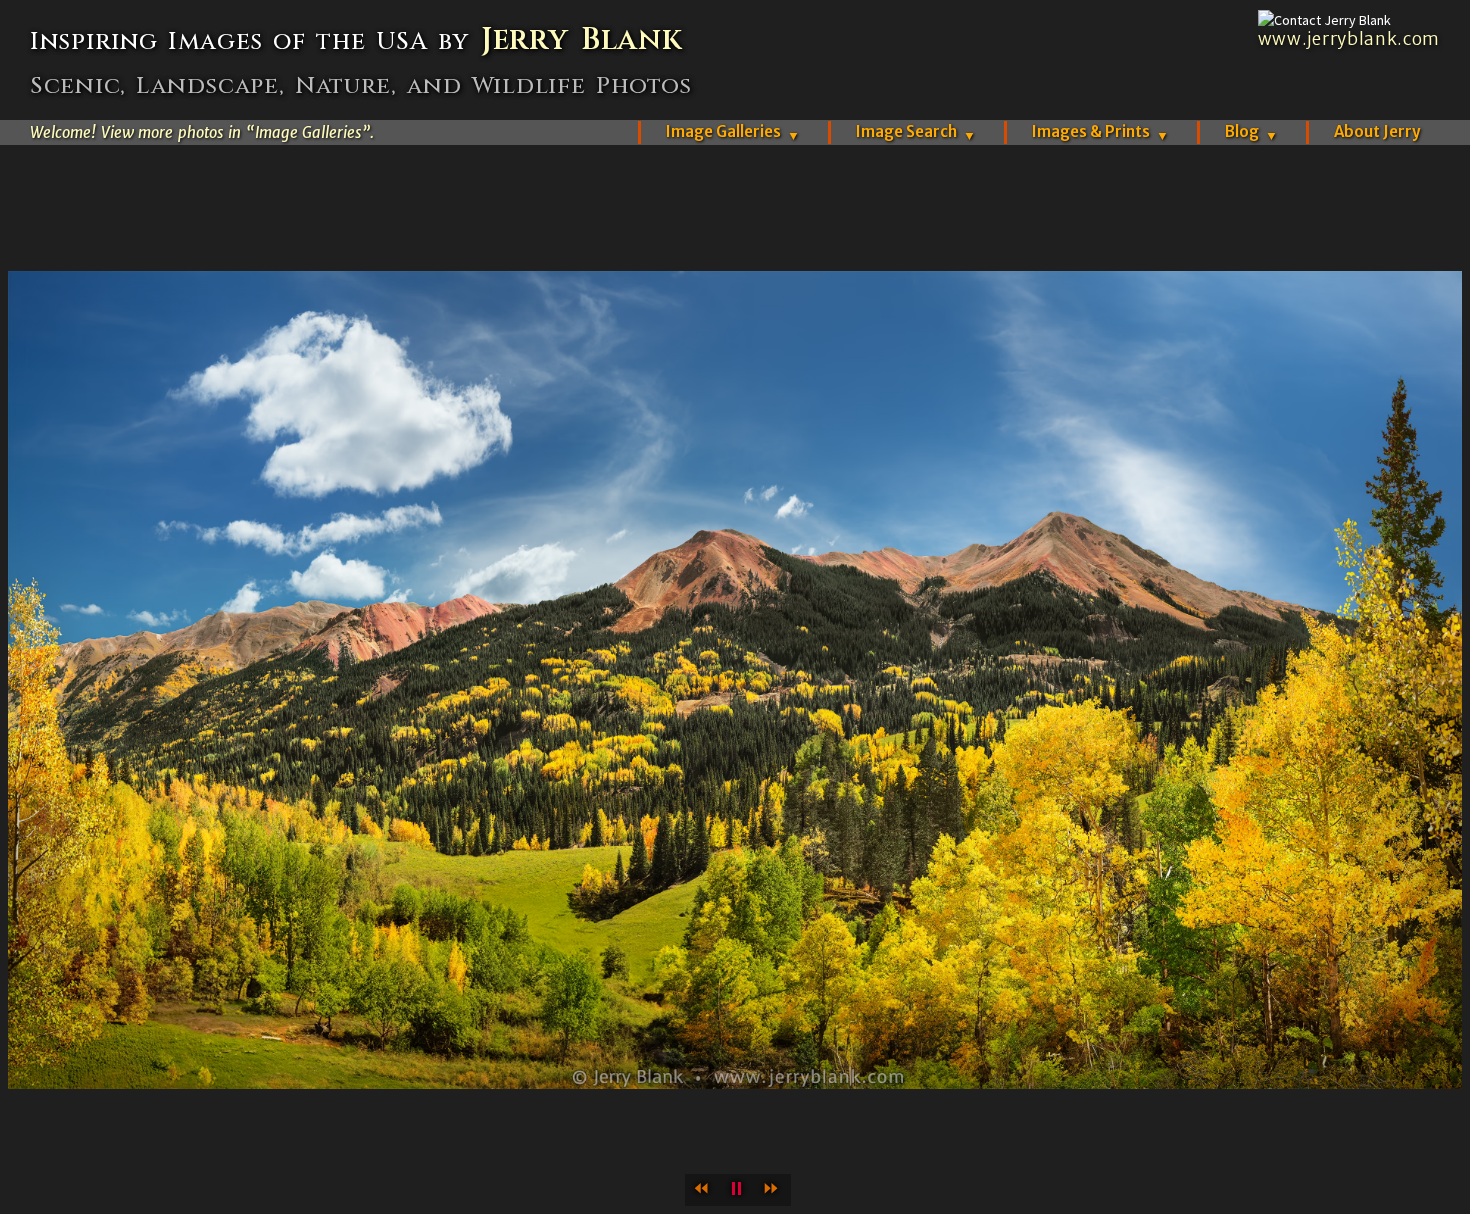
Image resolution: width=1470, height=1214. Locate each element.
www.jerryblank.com (1349, 39)
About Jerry (1377, 131)
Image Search (916, 131)
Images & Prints (1100, 131)
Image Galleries (733, 131)
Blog (1251, 131)
